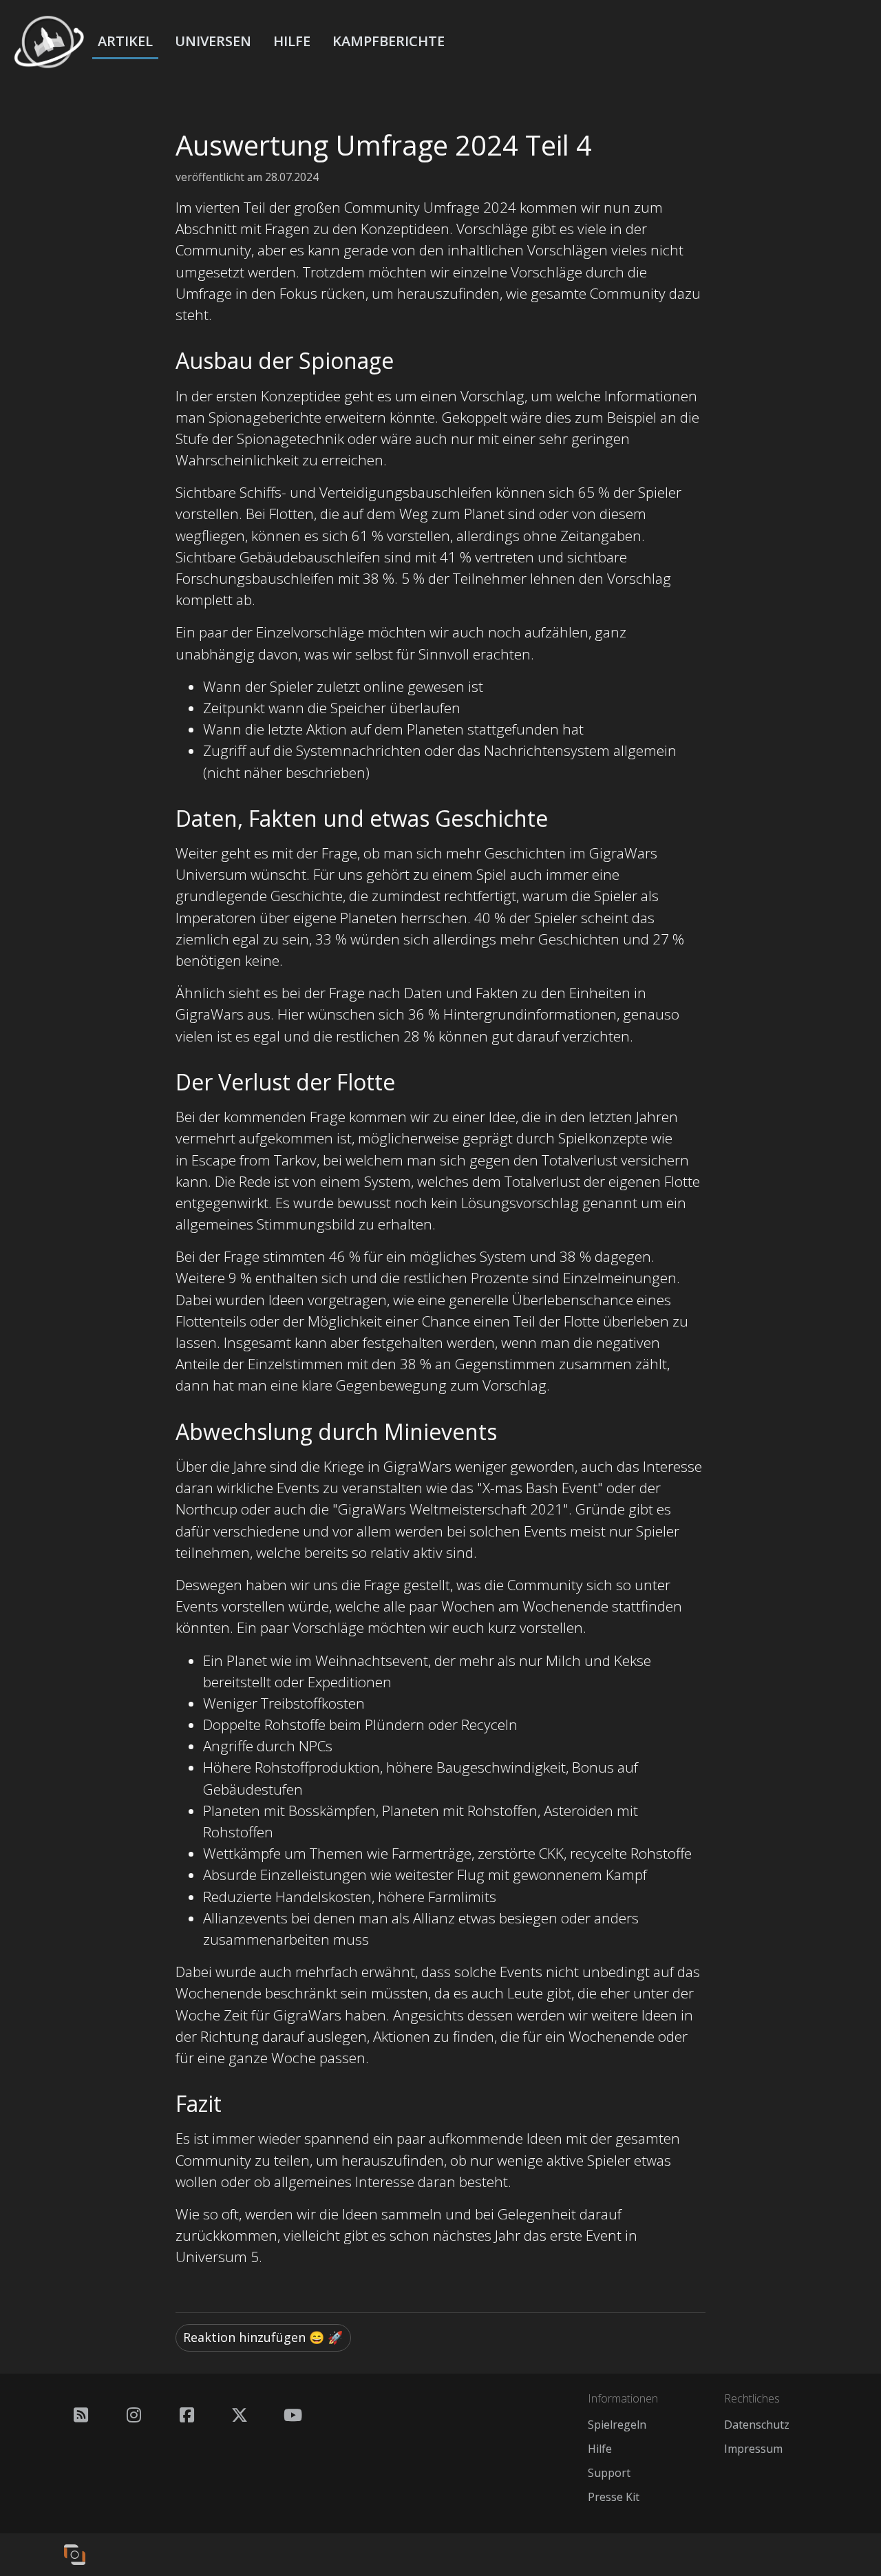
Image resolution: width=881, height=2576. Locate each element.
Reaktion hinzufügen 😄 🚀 (263, 2337)
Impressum (753, 2449)
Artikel (125, 41)
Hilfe (292, 41)
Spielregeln (617, 2425)
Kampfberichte (389, 41)
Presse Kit (614, 2497)
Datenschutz (757, 2425)
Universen (213, 41)
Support (609, 2473)
